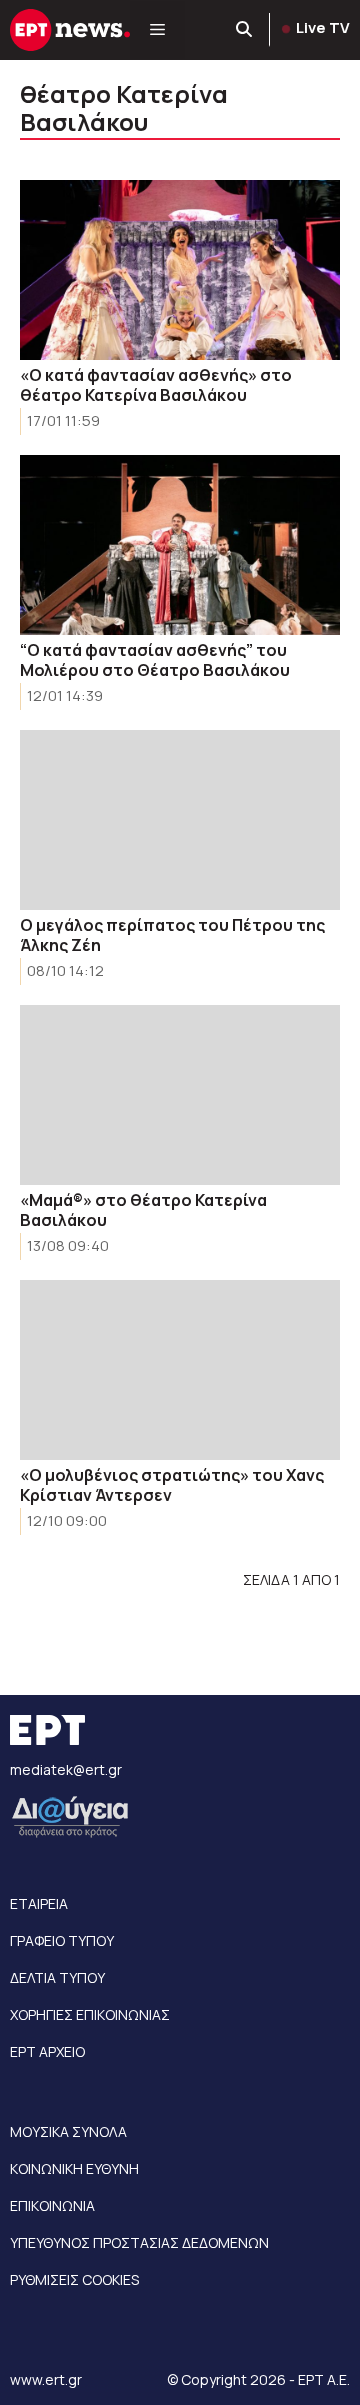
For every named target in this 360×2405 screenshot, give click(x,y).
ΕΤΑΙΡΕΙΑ (39, 1903)
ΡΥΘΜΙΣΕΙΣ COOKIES (74, 2279)
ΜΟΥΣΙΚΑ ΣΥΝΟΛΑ (68, 2131)
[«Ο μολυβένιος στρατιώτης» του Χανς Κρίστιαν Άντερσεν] (180, 1370)
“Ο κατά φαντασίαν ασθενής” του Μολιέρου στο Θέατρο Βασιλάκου (155, 660)
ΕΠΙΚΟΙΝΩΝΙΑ (52, 2205)
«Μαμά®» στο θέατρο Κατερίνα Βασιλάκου (143, 1210)
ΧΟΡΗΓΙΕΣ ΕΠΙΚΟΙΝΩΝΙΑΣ (90, 2014)
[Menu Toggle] (157, 30)
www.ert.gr (46, 2379)
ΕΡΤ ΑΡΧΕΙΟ (47, 2051)
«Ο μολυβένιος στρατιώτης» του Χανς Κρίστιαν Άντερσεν (172, 1485)
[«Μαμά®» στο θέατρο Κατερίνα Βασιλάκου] (180, 1095)
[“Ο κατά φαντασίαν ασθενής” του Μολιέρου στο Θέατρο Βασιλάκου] (180, 545)
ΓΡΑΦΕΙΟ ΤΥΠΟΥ (62, 1940)
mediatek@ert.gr (66, 1769)
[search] (245, 30)
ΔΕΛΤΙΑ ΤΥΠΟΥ (57, 1977)
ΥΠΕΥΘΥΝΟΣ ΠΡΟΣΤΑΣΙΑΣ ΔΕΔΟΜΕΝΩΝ (139, 2242)
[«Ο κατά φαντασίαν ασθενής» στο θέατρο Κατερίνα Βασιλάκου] (180, 270)
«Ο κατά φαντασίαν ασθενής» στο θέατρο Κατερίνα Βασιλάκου (156, 385)
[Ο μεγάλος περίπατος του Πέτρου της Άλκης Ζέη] (180, 820)
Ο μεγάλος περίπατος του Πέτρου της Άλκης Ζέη (172, 935)
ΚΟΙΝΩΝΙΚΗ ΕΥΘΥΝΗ (74, 2168)
